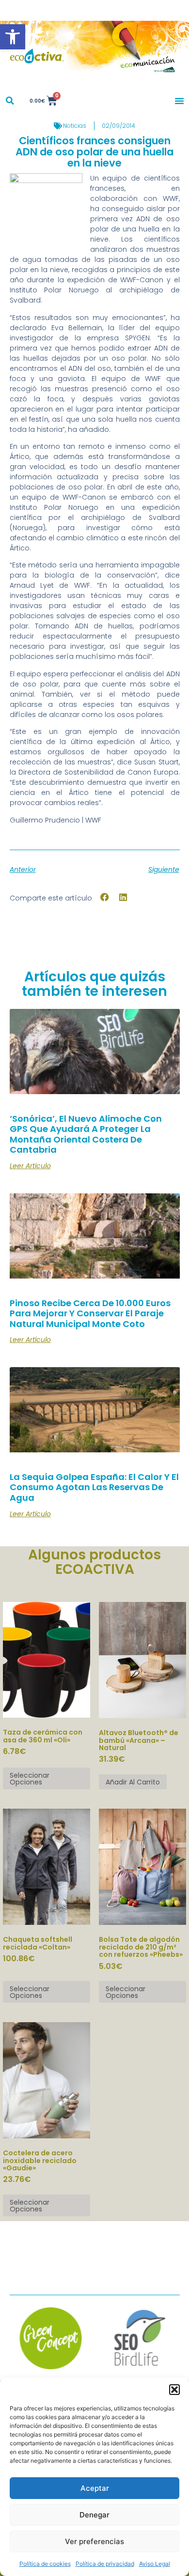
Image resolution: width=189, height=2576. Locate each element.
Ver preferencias (94, 2541)
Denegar (94, 2515)
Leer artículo (30, 1166)
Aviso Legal (155, 2564)
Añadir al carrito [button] (133, 1782)
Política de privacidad (105, 2564)
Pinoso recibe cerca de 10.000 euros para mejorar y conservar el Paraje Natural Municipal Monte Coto (90, 1313)
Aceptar (95, 2488)
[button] (13, 37)
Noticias (75, 126)
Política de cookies (45, 2564)
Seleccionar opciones (30, 1779)
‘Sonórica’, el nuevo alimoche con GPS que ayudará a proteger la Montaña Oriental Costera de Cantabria (86, 1134)
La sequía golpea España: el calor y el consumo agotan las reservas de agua (94, 1487)
